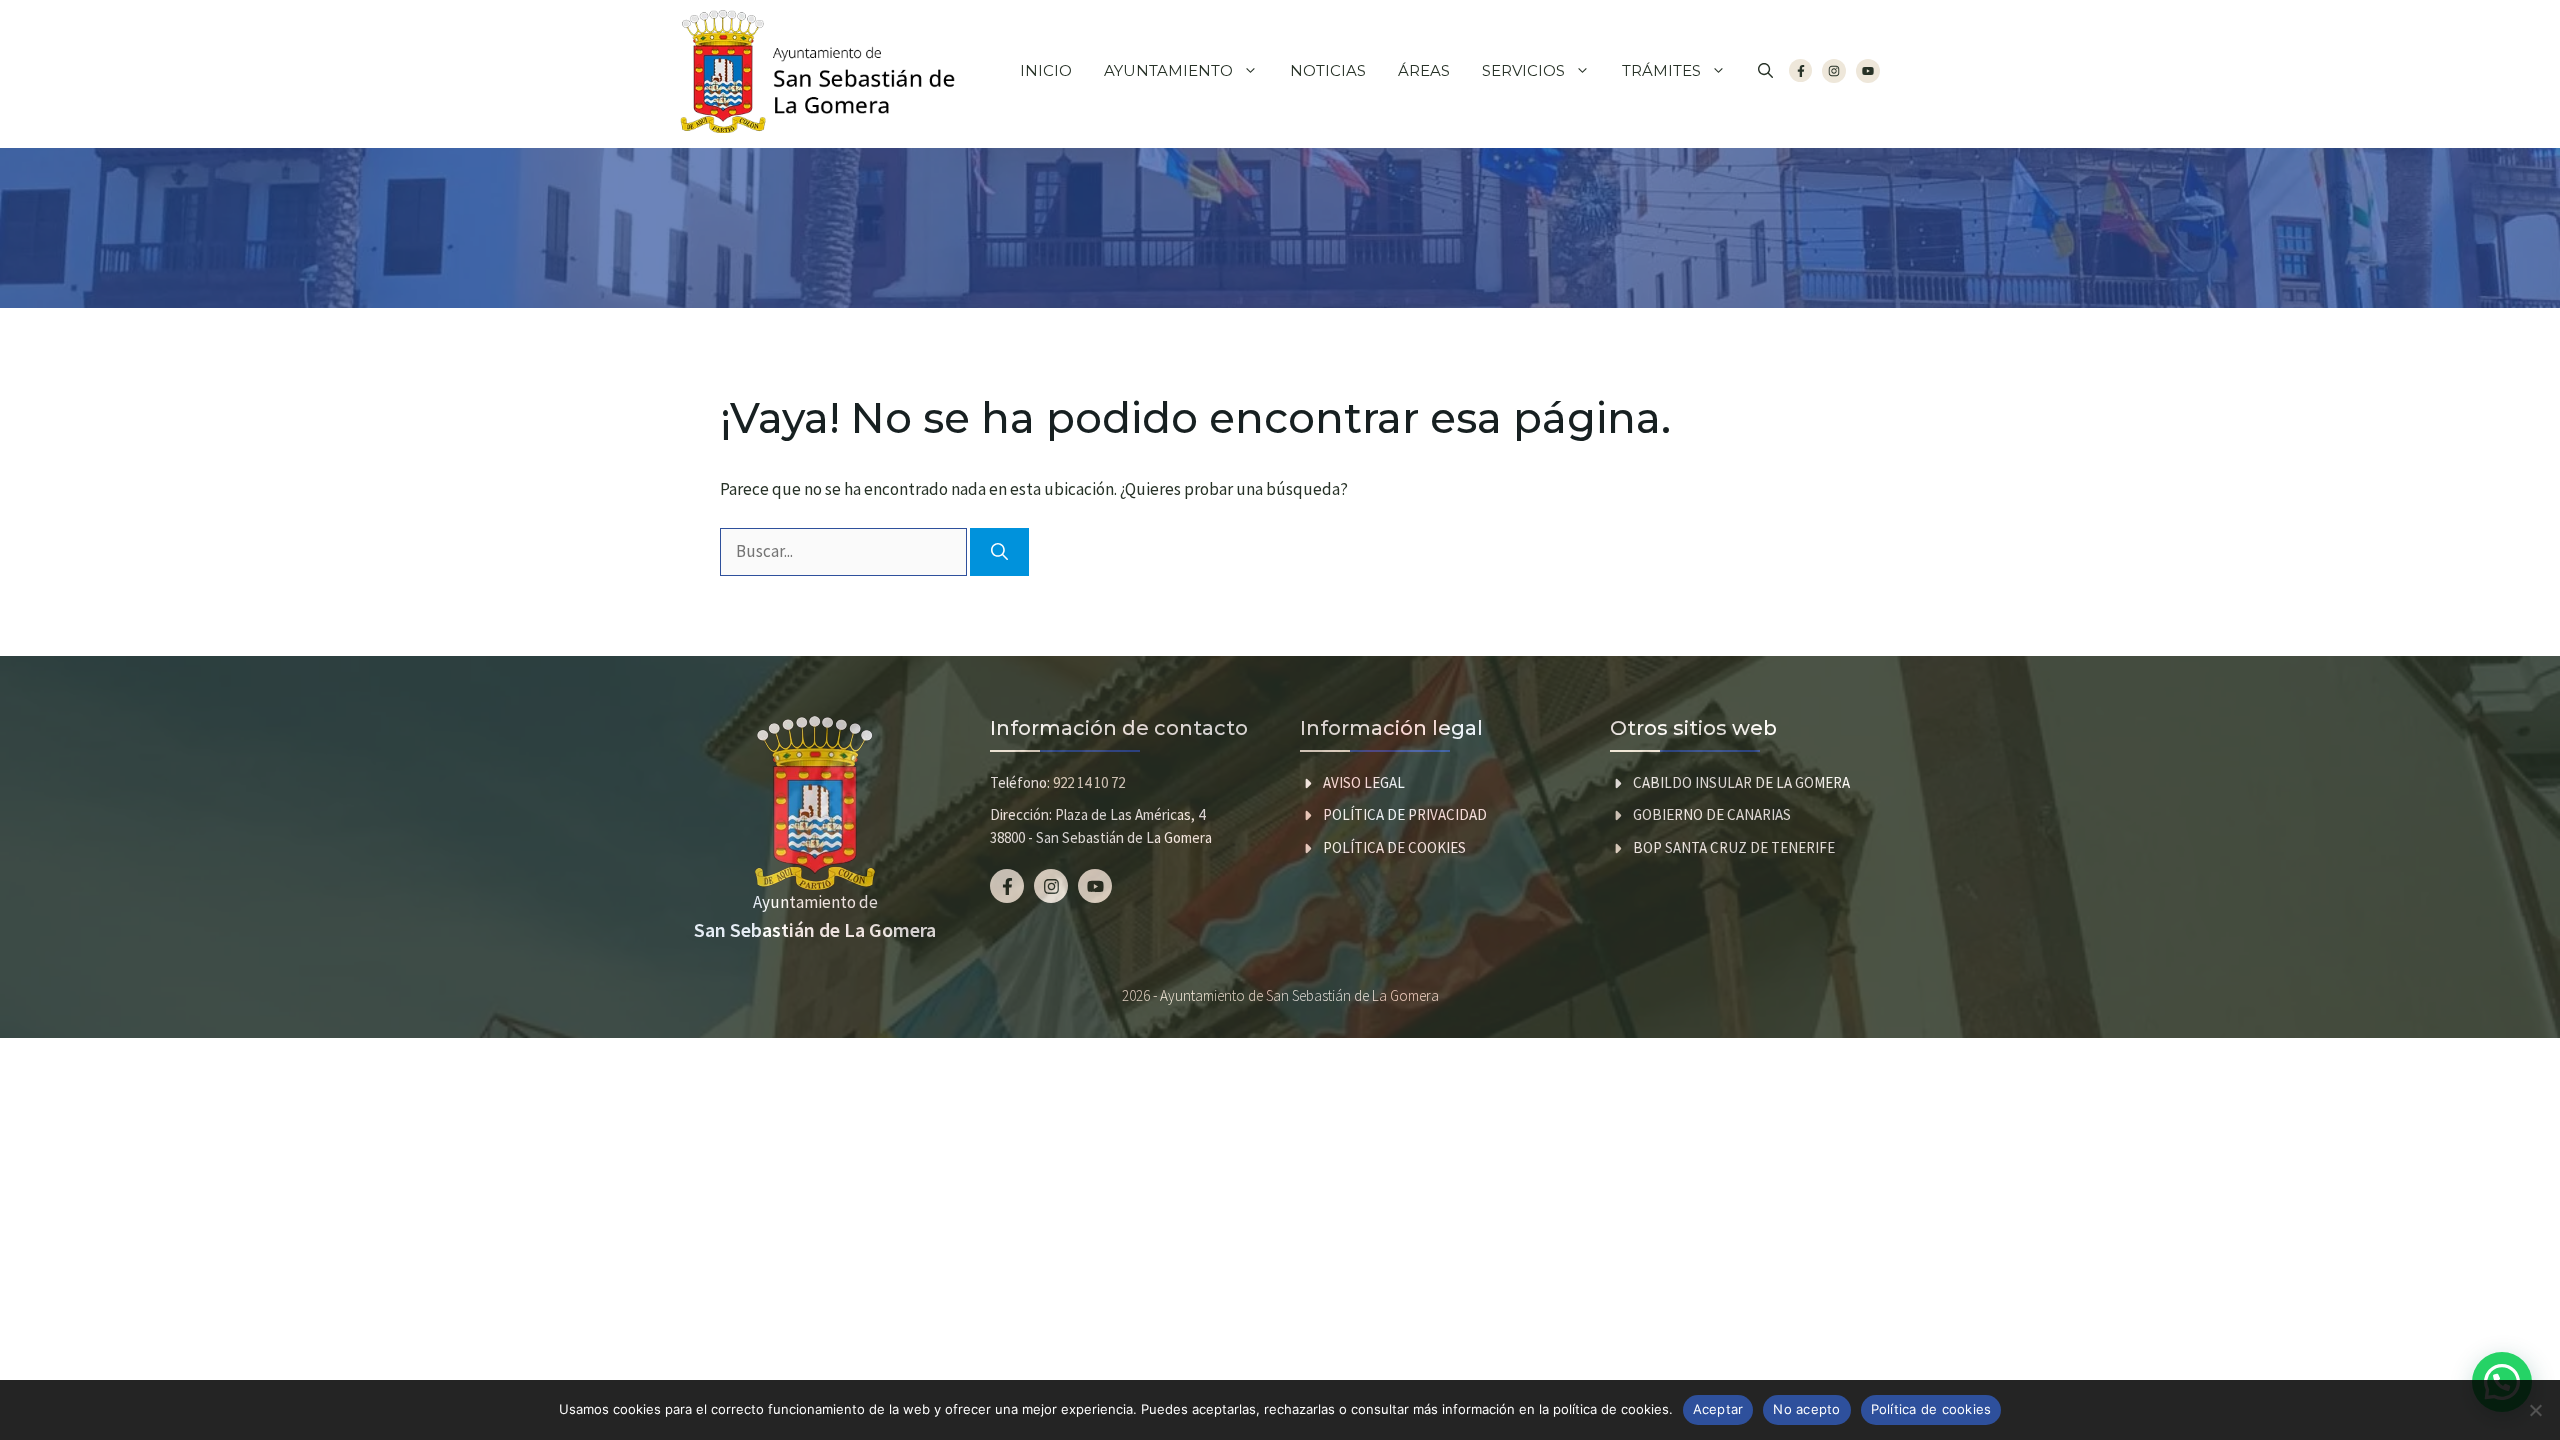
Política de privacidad (1405, 814)
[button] (1765, 71)
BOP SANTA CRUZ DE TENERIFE (1734, 847)
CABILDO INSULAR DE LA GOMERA (1741, 782)
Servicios (1523, 70)
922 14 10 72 (1089, 782)
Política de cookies (1394, 847)
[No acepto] (2535, 1410)
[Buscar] (999, 552)
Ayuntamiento (1168, 70)
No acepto (1806, 1409)
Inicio (1046, 70)
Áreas (1424, 70)
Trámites (1661, 70)
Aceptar (1718, 1409)
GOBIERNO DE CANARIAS (1712, 814)
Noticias (1328, 70)
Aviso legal (1364, 782)
